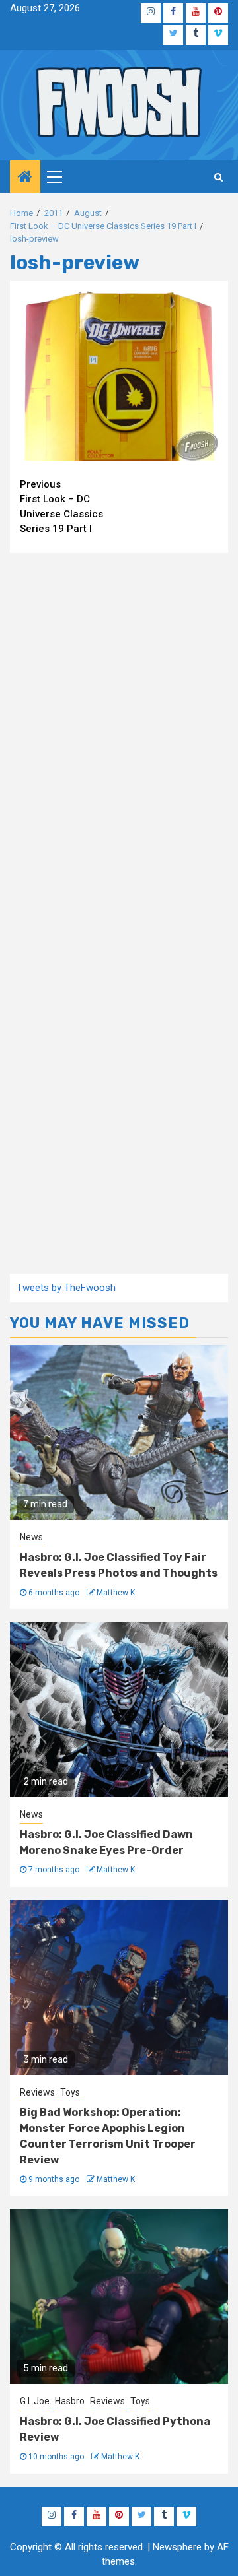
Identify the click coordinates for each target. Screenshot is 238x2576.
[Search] (218, 177)
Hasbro (70, 2401)
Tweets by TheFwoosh (66, 1288)
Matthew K (116, 1593)
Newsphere (177, 2547)
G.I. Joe (35, 2401)
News (31, 1537)
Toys (70, 2092)
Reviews (37, 2092)
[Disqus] (119, 733)
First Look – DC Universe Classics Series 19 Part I (61, 507)
